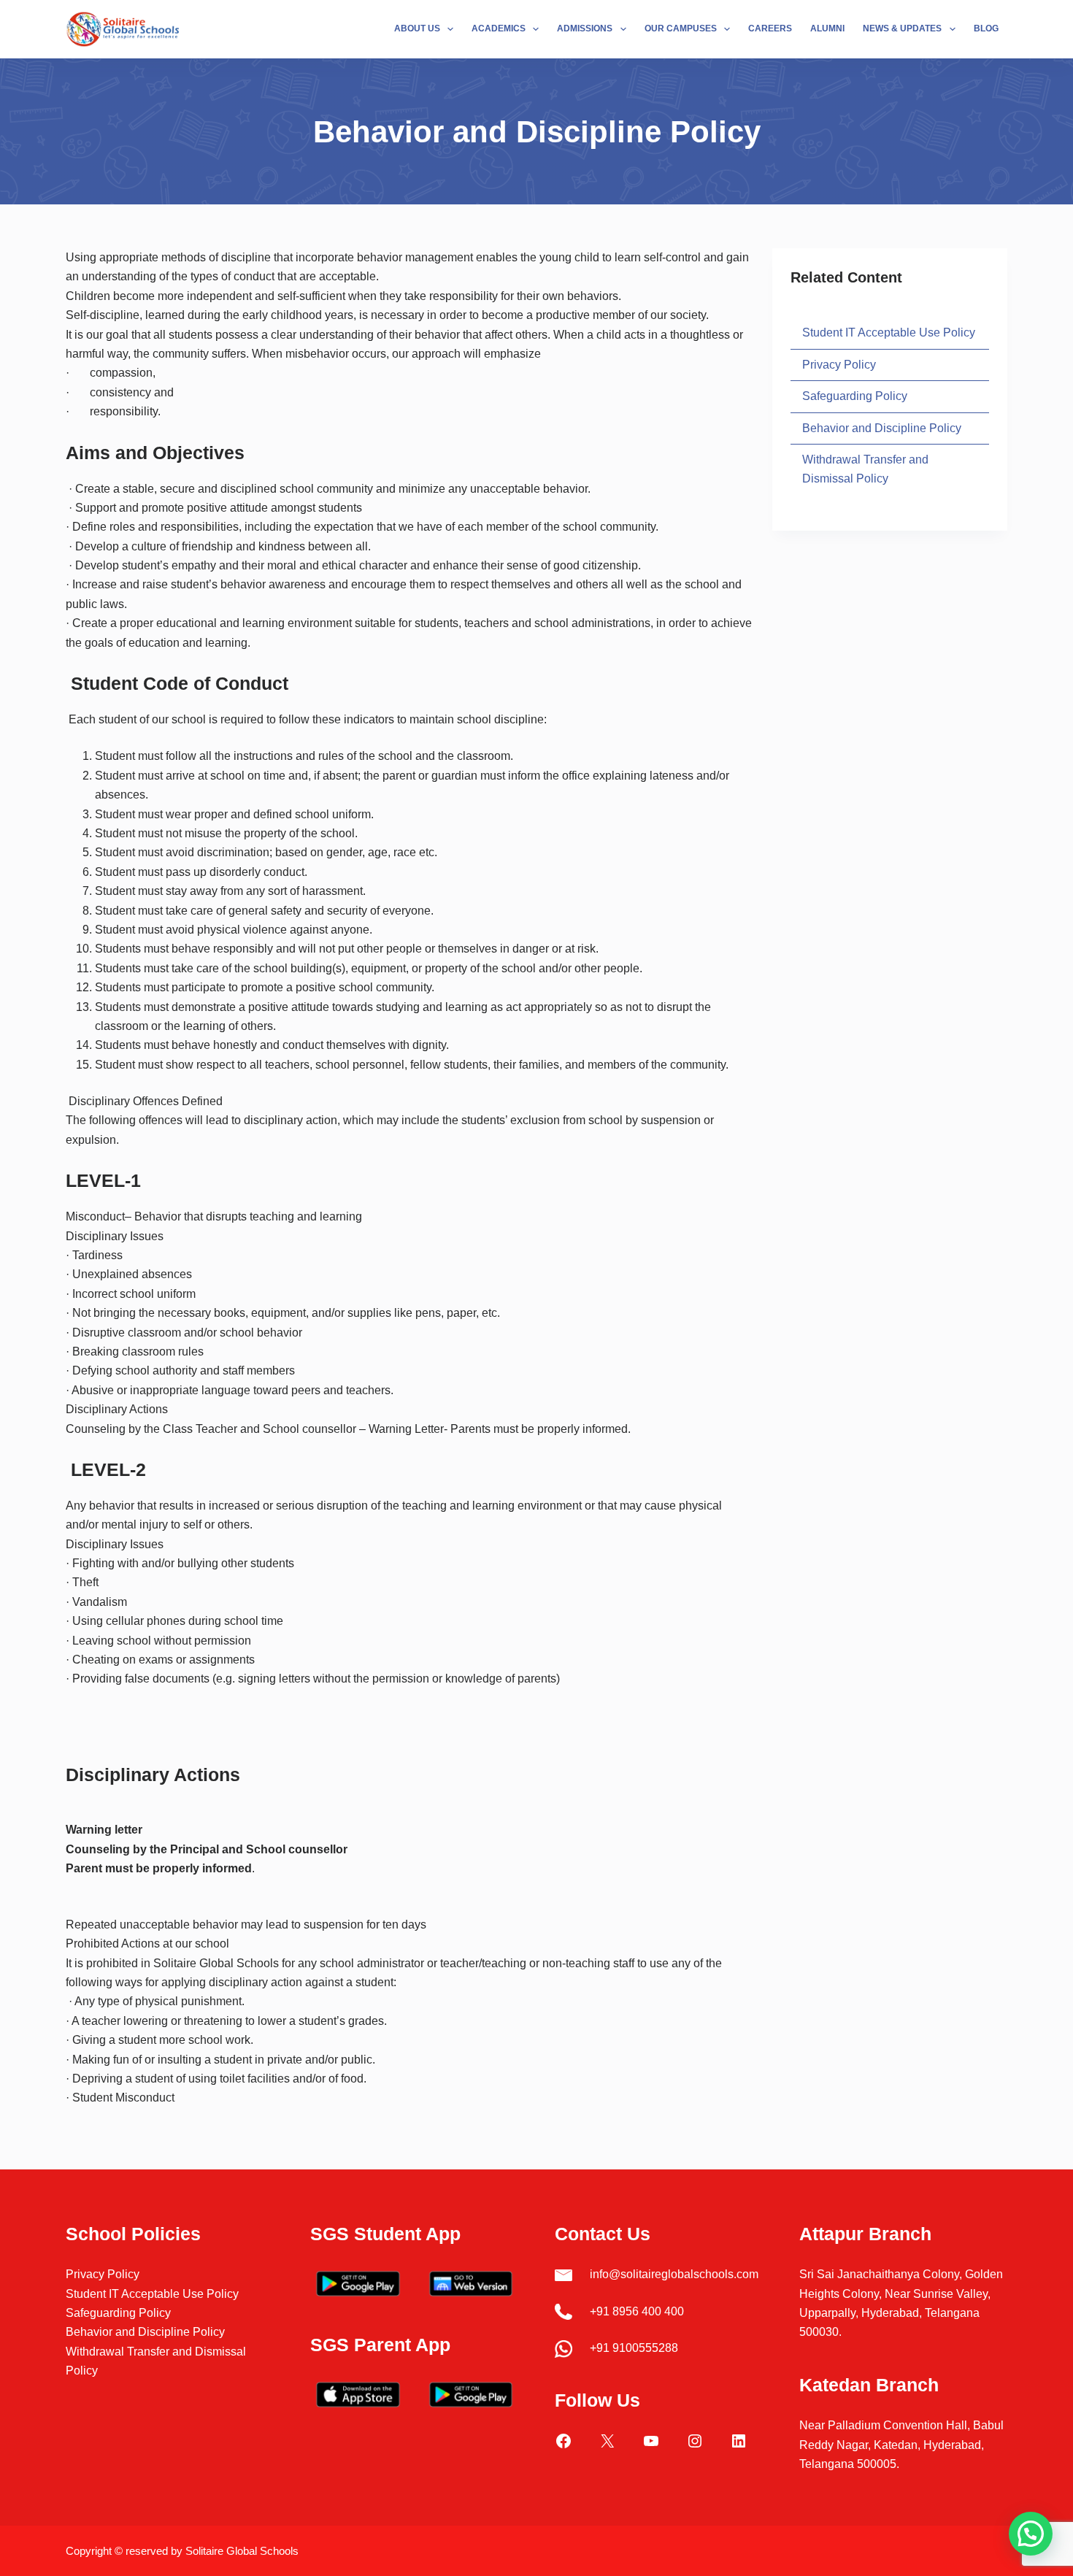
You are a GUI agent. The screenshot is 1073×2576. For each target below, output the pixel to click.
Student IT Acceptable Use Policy (889, 332)
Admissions (585, 28)
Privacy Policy (839, 364)
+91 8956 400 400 (637, 2311)
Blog (986, 28)
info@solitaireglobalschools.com (674, 2274)
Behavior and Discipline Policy (882, 427)
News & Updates (902, 28)
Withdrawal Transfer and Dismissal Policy (865, 469)
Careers (770, 28)
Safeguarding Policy (855, 396)
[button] (1031, 2534)
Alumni (827, 28)
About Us (417, 28)
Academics (499, 28)
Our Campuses (681, 28)
